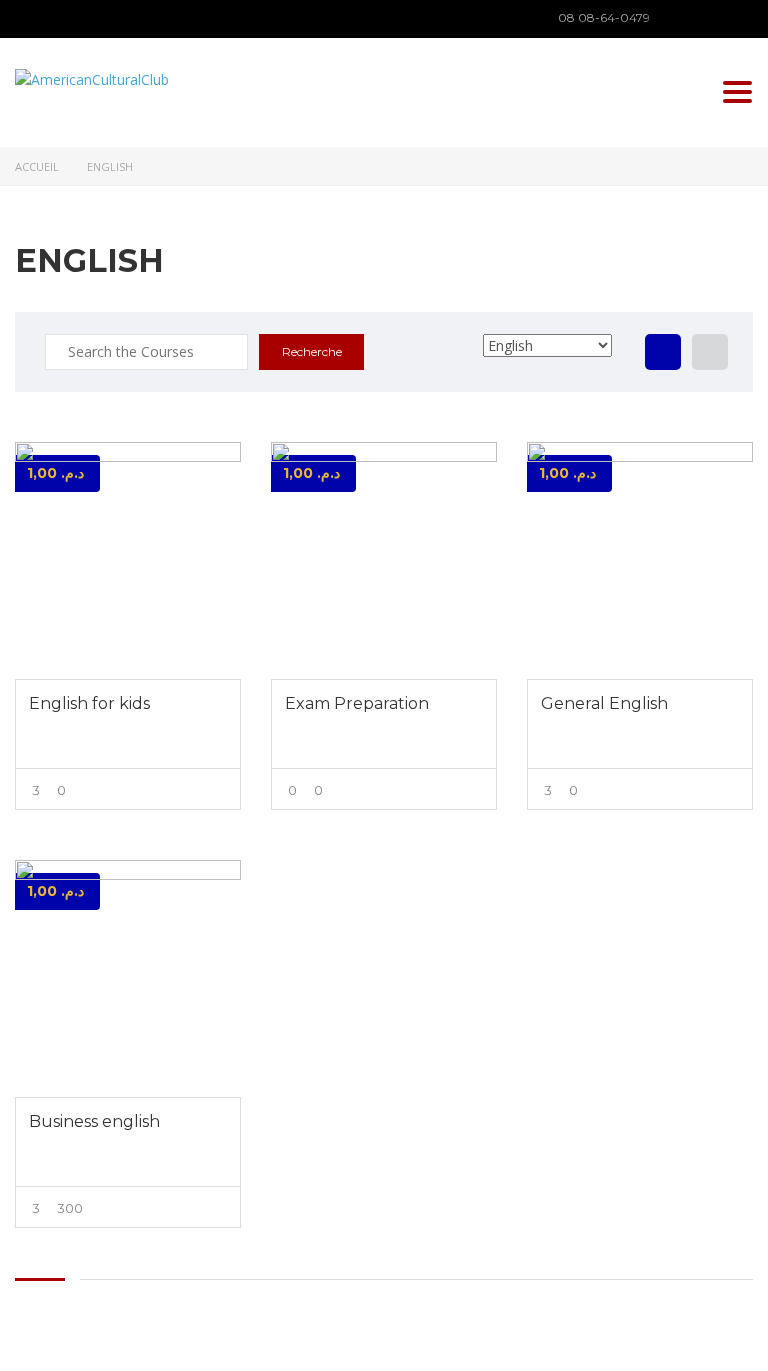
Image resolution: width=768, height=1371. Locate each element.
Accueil (37, 166)
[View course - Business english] (128, 978)
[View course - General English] (640, 560)
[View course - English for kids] (128, 560)
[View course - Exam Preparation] (384, 560)
